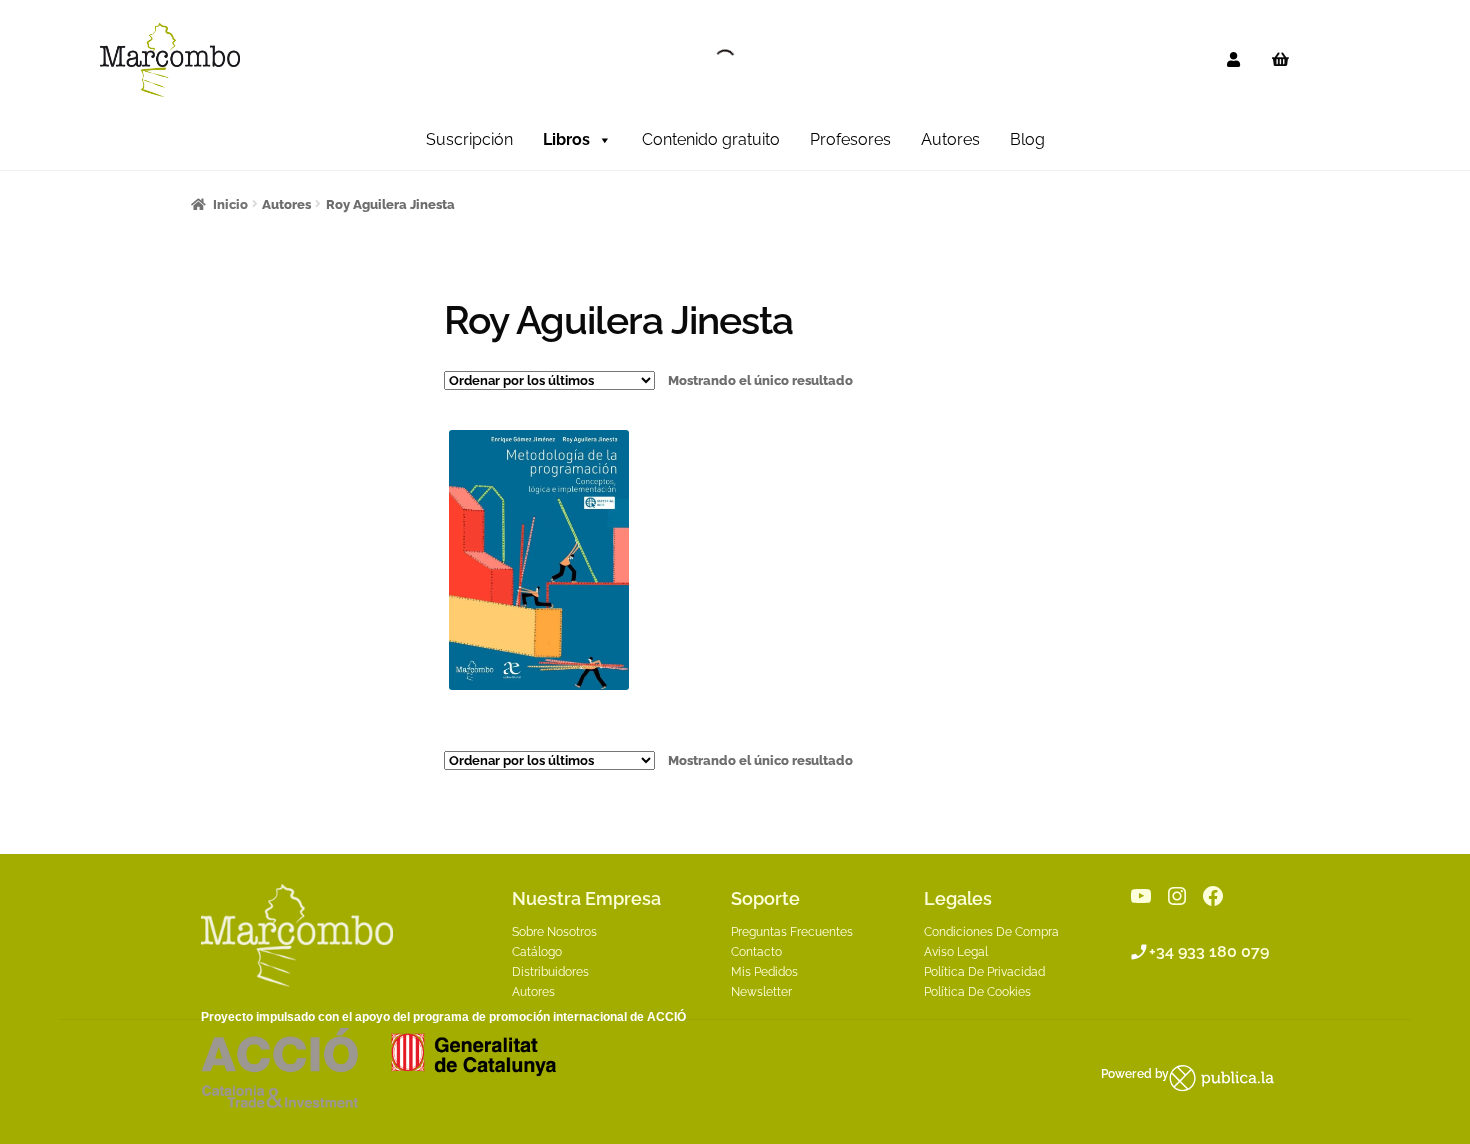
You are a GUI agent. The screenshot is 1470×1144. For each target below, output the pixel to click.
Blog (1027, 139)
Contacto (756, 952)
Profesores (850, 139)
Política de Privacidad (984, 972)
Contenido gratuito (711, 139)
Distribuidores (550, 972)
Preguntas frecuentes (792, 932)
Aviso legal (956, 952)
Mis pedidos (764, 972)
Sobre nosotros (554, 932)
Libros (566, 139)
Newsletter (761, 992)
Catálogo (537, 952)
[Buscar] (708, 60)
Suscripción (469, 139)
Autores (950, 139)
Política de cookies (977, 992)
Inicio (230, 204)
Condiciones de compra (991, 932)
